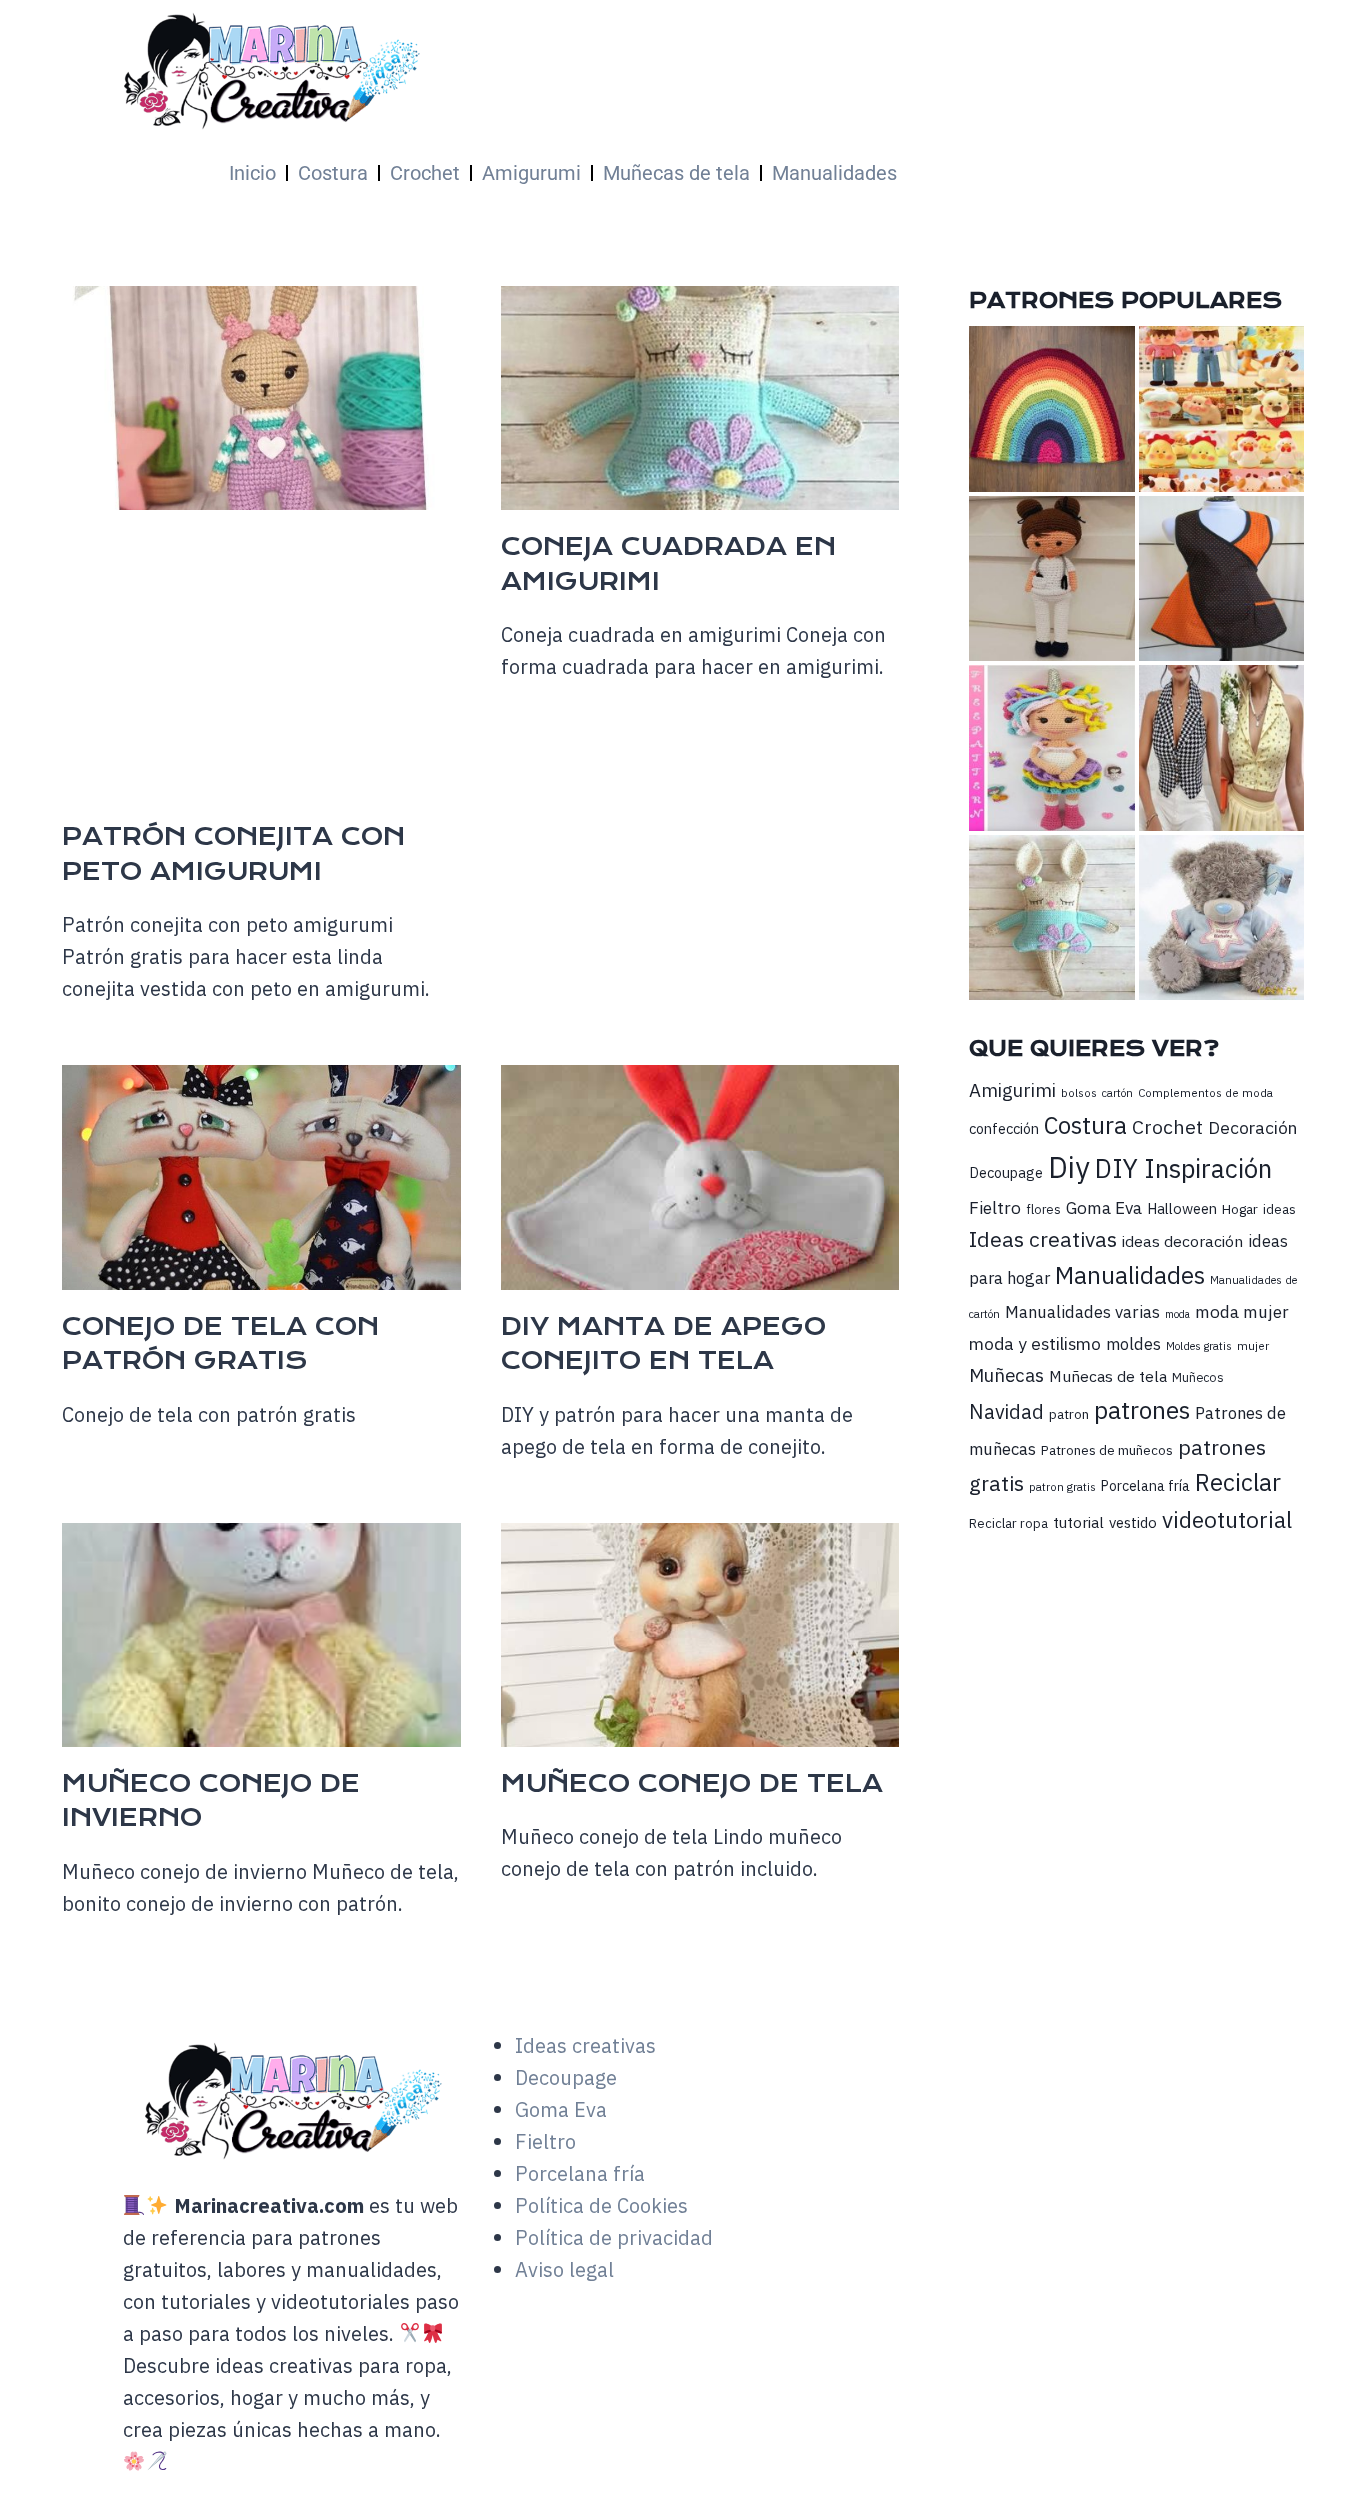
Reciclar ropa (1008, 1523)
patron (1069, 1414)
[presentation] (261, 398)
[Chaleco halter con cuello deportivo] (1221, 747)
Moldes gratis (1199, 1346)
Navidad (1006, 1411)
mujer (1253, 1345)
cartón (1117, 1093)
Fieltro (995, 1207)
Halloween (1182, 1208)
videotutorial (1227, 1519)
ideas (1279, 1209)
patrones (1142, 1410)
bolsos (1079, 1092)
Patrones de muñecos (1107, 1450)
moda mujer (1242, 1311)
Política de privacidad (614, 2237)
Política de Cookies (601, 2205)
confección (1004, 1128)
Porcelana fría (1145, 1486)
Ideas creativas (1043, 1239)
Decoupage (1006, 1172)
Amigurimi (1012, 1090)
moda (1177, 1314)
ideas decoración (1182, 1241)
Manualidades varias (1082, 1312)
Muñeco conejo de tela (692, 1783)
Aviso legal (564, 2269)
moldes (1133, 1344)
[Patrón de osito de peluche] (1221, 917)
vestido (1133, 1522)
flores (1043, 1209)
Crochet (425, 173)
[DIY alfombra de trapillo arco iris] (1051, 408)
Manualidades (834, 173)
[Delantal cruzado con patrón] (1221, 578)
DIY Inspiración (1183, 1168)
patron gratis (1062, 1486)
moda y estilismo (1035, 1343)
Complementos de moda (1205, 1092)
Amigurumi (531, 173)
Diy (1069, 1167)
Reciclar (1238, 1482)
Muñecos (1198, 1377)
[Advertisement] (639, 670)
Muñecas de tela (676, 173)
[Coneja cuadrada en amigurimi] (1051, 917)
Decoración (1252, 1127)
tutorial (1078, 1522)
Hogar (1240, 1209)
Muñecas (1006, 1375)
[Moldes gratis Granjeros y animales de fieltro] (1221, 408)
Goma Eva (1104, 1207)
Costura (333, 173)
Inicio (252, 173)
